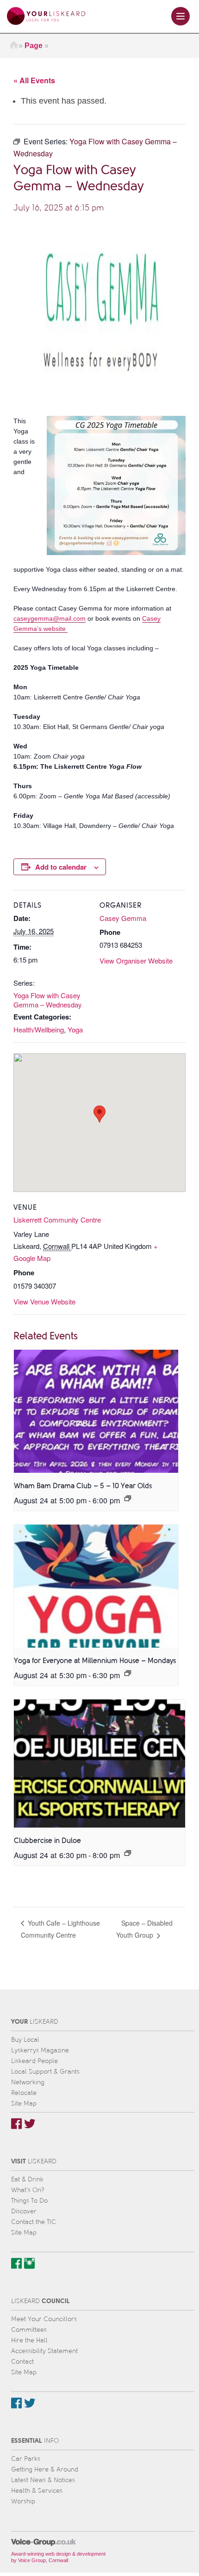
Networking (28, 2082)
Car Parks (26, 2459)
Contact (22, 2362)
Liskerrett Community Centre (57, 1220)
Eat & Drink (27, 2179)
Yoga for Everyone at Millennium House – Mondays (95, 1661)
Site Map (24, 2103)
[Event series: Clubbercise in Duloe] (128, 1853)
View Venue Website (44, 1301)
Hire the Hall (29, 2340)
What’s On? (28, 2190)
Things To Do (29, 2201)
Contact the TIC (34, 2222)
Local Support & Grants (45, 2072)
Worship (23, 2501)
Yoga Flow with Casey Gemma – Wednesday (48, 1000)
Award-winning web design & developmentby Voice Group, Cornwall (58, 2557)
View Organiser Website (136, 961)
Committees (29, 2330)
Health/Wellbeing (39, 1029)
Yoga (75, 1029)
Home (14, 46)
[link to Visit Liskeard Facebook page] (16, 2263)
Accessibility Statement (44, 2351)
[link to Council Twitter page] (30, 2403)
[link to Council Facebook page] (16, 2403)
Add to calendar (61, 867)
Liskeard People (34, 2061)
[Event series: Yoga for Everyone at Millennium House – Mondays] (128, 1673)
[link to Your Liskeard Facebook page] (16, 2124)
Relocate (24, 2093)
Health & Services (37, 2491)
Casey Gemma (123, 918)
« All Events (34, 80)
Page (34, 46)
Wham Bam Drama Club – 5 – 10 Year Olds (83, 1486)
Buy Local (25, 2040)
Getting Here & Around (45, 2469)
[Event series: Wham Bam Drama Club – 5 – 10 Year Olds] (128, 1498)
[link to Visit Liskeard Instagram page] (29, 2263)
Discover (24, 2211)
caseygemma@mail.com (50, 618)
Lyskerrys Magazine (40, 2050)
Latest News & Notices (43, 2480)
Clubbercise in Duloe (47, 1841)
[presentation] (96, 1411)
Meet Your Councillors (44, 2319)
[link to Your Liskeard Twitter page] (30, 2124)
